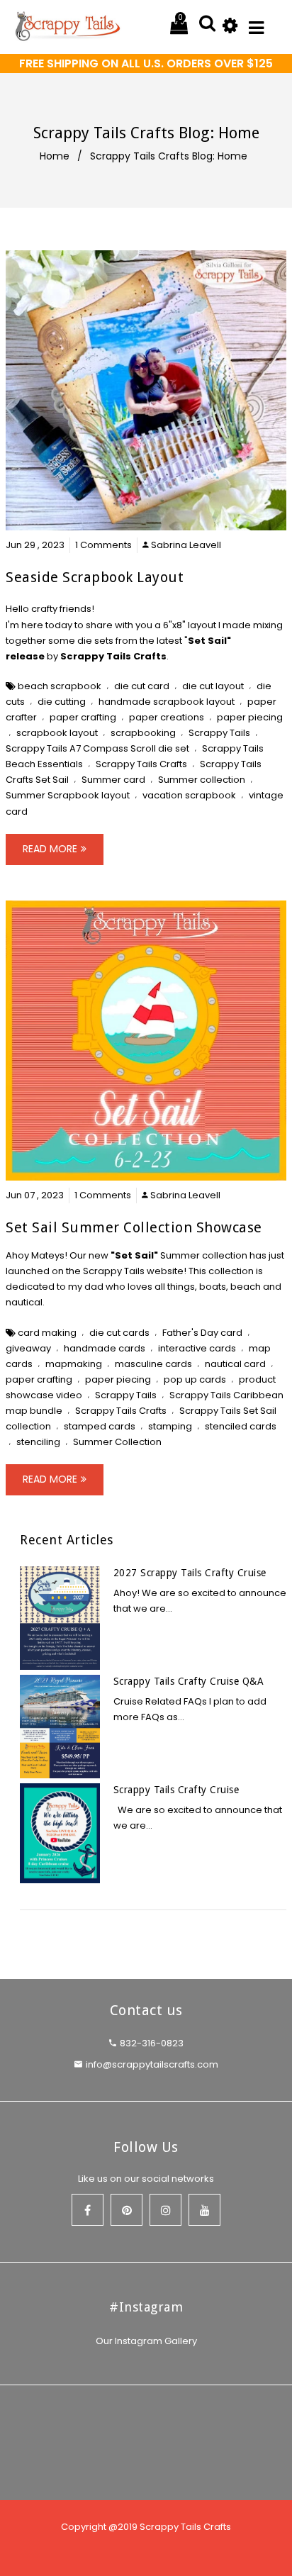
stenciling (38, 1442)
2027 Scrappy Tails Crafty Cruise (190, 1573)
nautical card (235, 1364)
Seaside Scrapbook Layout (95, 577)
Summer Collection (117, 1442)
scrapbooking (143, 733)
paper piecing (250, 717)
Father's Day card (202, 1333)
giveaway (28, 1348)
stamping (170, 1426)
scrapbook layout (57, 733)
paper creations (167, 717)
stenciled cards (241, 1426)
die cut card (142, 686)
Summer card (113, 780)
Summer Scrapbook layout (68, 795)
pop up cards (195, 1379)
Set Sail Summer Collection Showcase (134, 1227)
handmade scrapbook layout (167, 702)
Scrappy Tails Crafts (113, 656)
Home (55, 156)
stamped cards (100, 1426)
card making (47, 1333)
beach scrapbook (60, 686)
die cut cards (119, 1333)
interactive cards (197, 1348)
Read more (50, 849)
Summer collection (202, 780)
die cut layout (213, 686)
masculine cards (153, 1364)
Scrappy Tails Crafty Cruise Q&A (189, 1681)
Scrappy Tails (219, 733)
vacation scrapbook (189, 795)
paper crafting (83, 717)
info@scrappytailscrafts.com (152, 2064)
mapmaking (74, 1364)
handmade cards (105, 1348)
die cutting (62, 702)
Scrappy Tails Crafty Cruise (176, 1790)
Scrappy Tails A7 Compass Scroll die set (97, 748)
